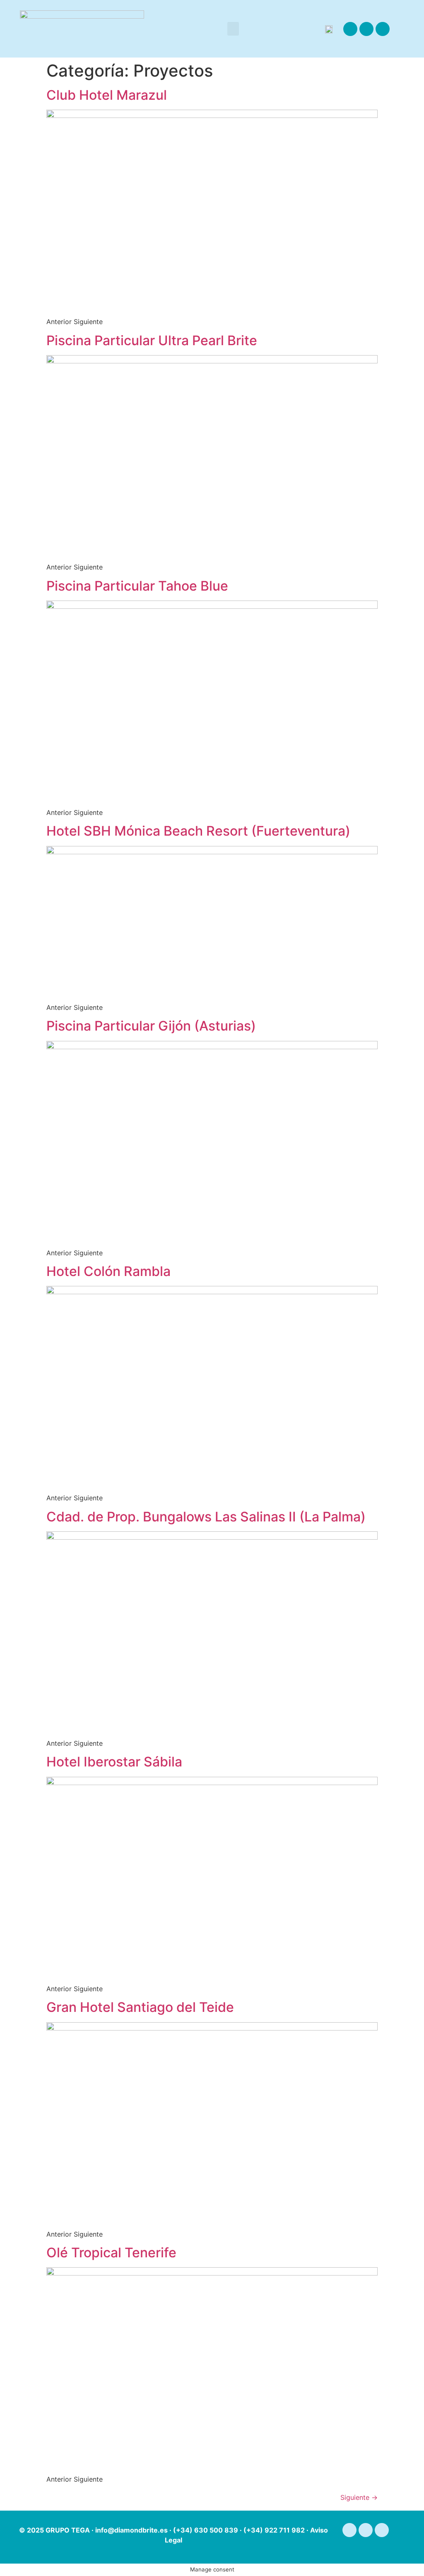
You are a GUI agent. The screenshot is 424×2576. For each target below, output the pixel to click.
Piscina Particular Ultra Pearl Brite (152, 340)
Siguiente (359, 2497)
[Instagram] (366, 29)
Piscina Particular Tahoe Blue (137, 586)
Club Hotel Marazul (107, 95)
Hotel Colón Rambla (108, 1271)
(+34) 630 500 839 (206, 2530)
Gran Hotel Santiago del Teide (140, 2007)
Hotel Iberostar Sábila (114, 1762)
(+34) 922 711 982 (274, 2530)
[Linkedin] (383, 29)
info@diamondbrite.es (131, 2530)
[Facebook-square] (350, 29)
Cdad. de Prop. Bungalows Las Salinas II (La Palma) (206, 1517)
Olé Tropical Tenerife (111, 2253)
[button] (233, 29)
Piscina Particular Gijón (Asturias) (151, 1026)
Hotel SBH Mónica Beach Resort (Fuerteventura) (198, 831)
